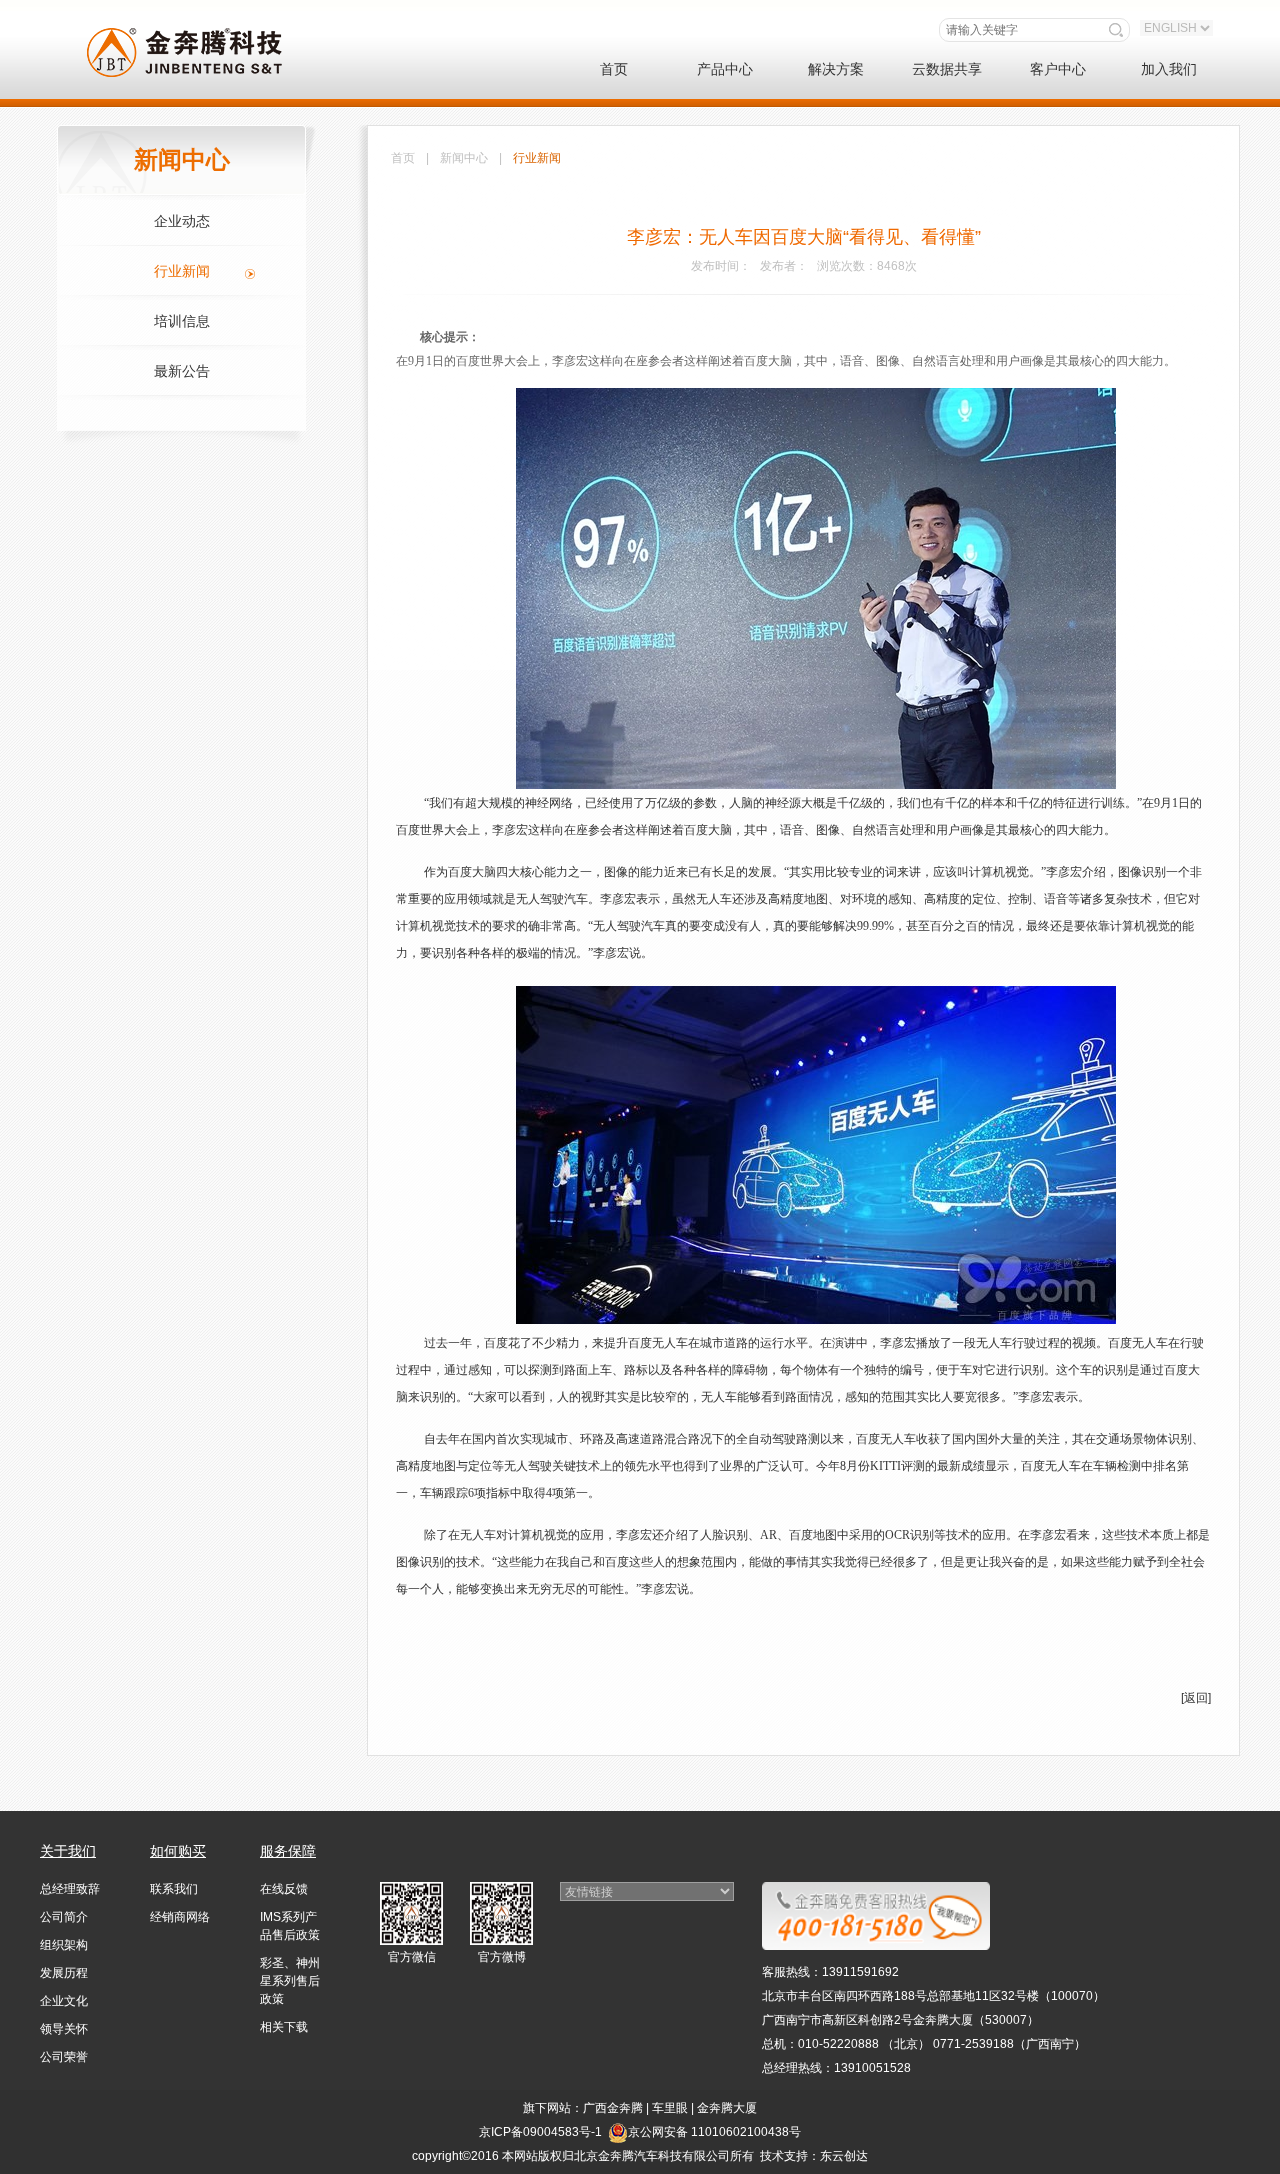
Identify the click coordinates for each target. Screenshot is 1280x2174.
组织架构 (64, 1945)
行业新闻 (182, 271)
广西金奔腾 (613, 2108)
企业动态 (182, 221)
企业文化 (64, 2001)
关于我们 (68, 1851)
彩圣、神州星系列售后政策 (290, 1981)
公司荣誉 (64, 2057)
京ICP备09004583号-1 (540, 2132)
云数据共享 (947, 69)
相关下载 (284, 2027)
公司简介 (64, 1917)
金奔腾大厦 (727, 2108)
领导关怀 (64, 2029)
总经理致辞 (70, 1889)
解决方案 (836, 69)
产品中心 (725, 69)
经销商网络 (180, 1917)
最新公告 (182, 371)
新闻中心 (464, 158)
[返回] (1196, 1698)
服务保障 (288, 1851)
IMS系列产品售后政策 (290, 1926)
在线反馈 (284, 1889)
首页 (614, 69)
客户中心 (1058, 69)
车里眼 (670, 2108)
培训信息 (182, 321)
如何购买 (178, 1851)
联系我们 (174, 1889)
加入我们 (1169, 69)
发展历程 (64, 1973)
